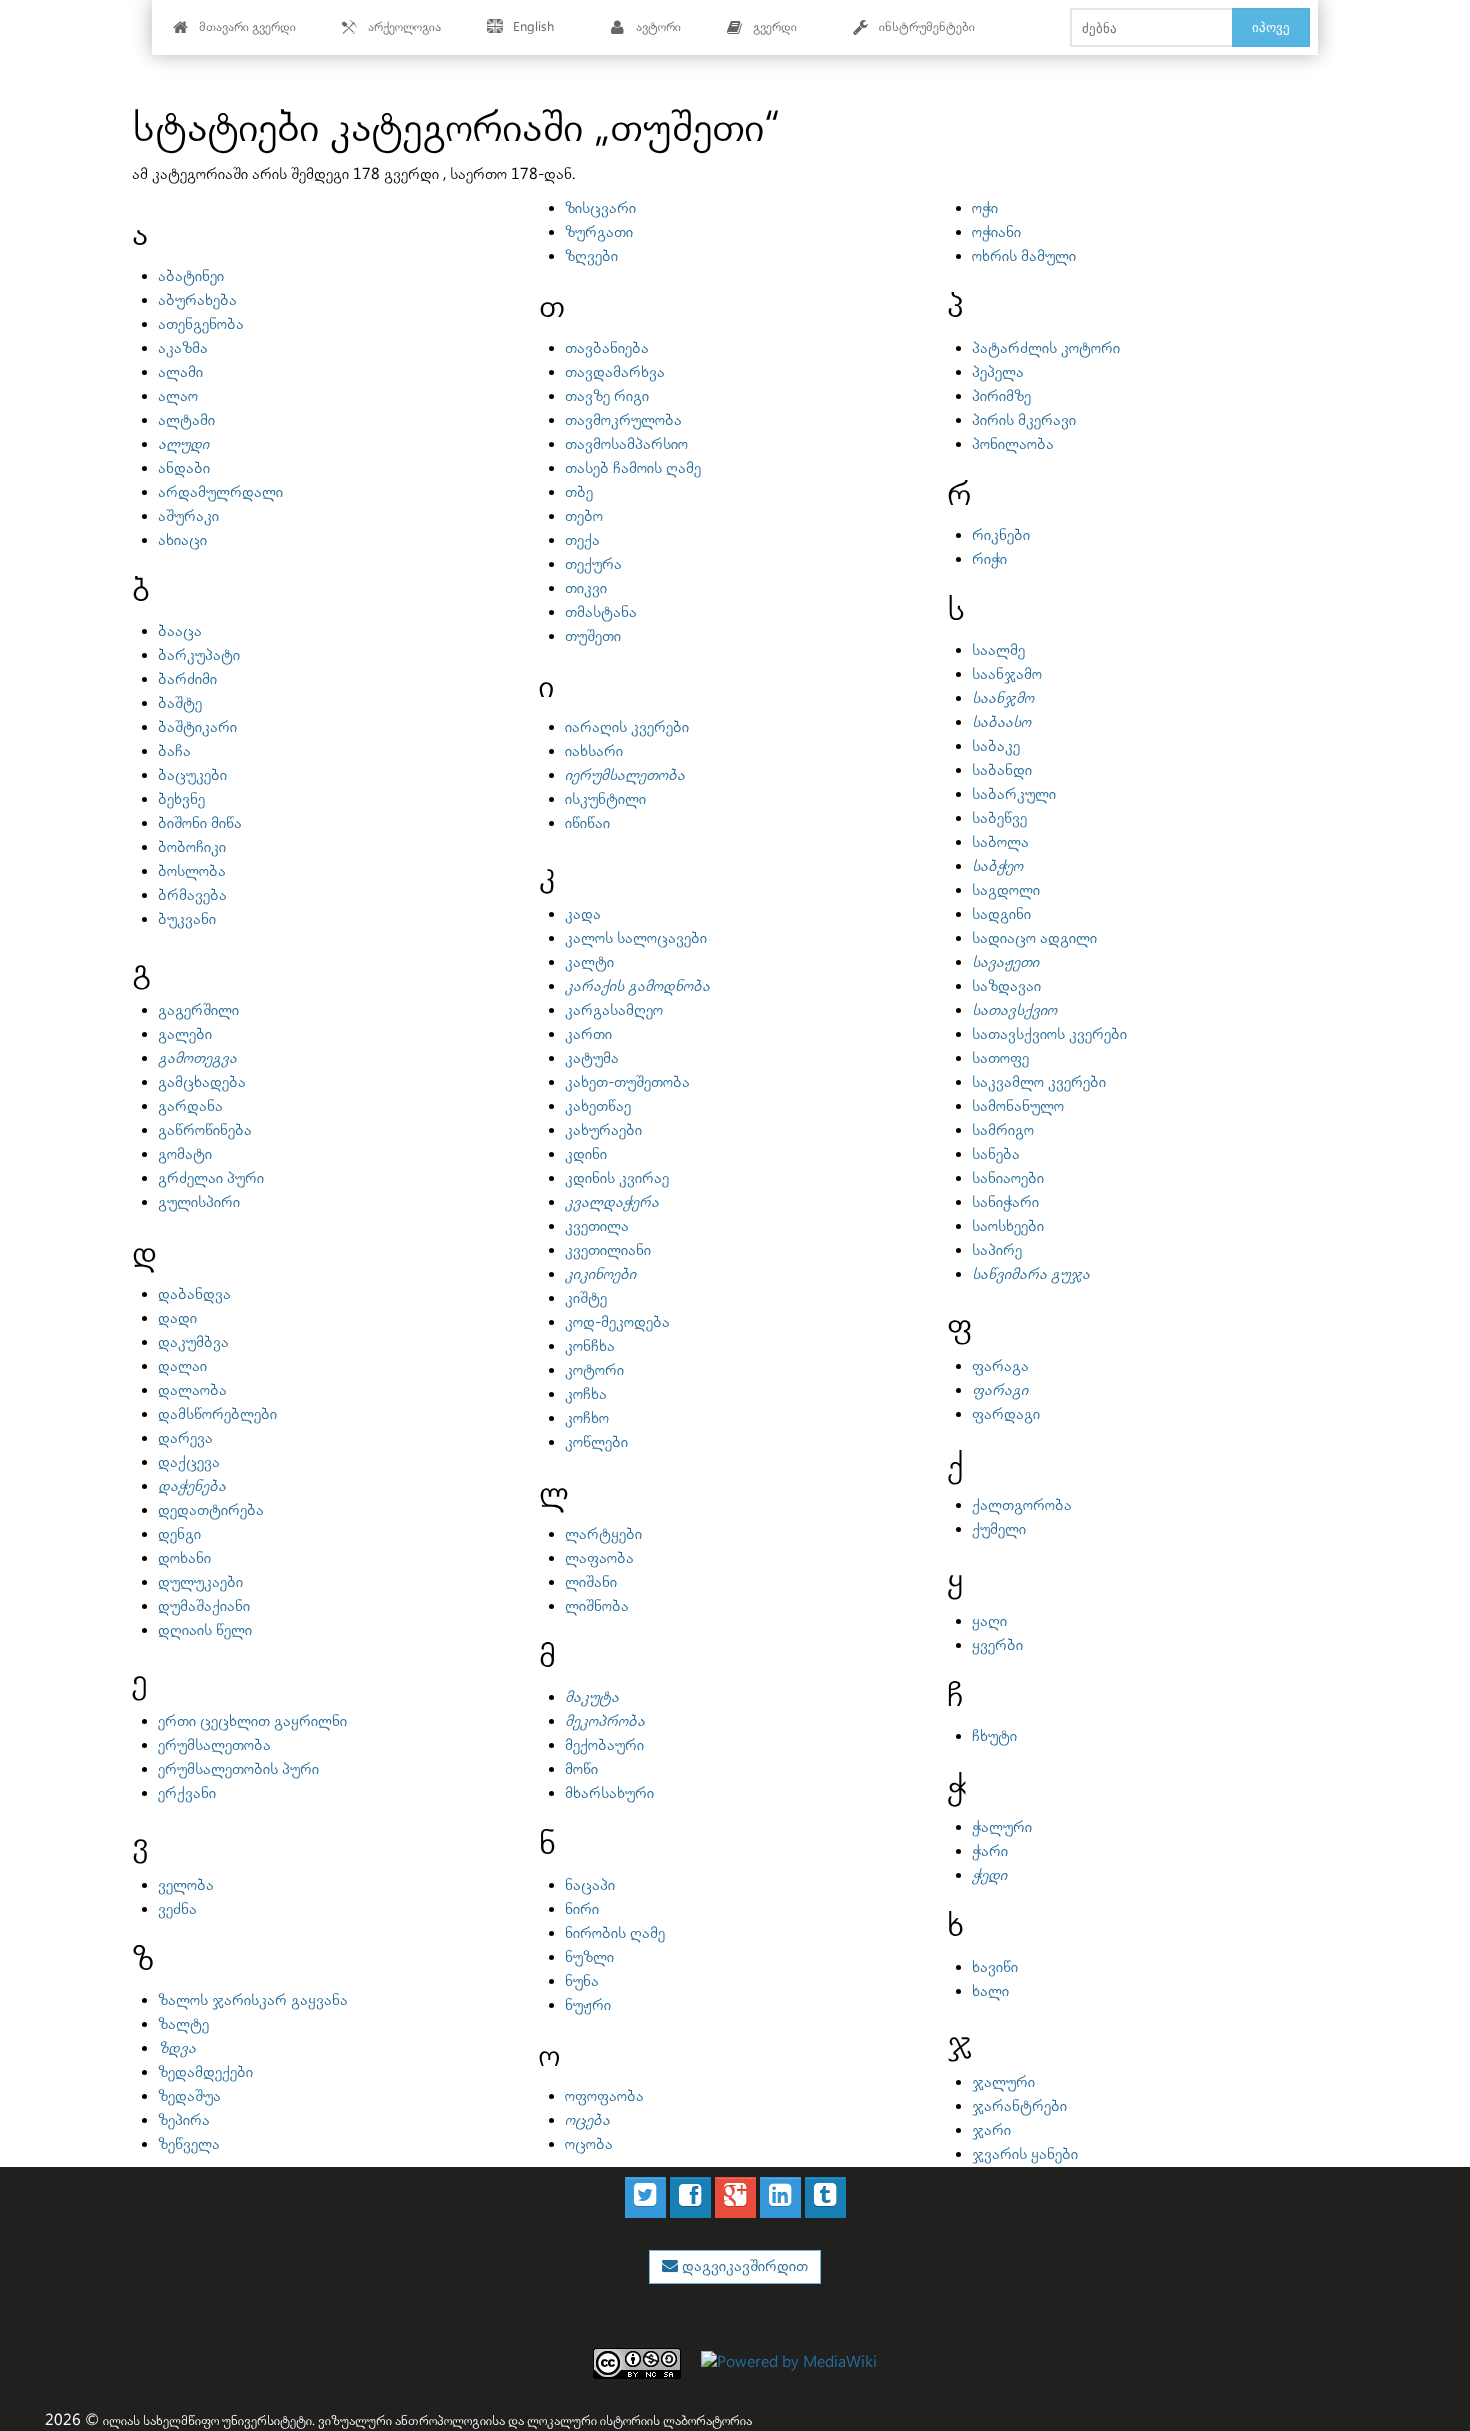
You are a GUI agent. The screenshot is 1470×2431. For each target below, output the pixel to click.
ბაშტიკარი (197, 727)
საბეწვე (999, 818)
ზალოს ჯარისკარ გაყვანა (253, 2000)
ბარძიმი (187, 679)
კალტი (589, 962)
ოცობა (589, 2144)
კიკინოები (600, 1274)
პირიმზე (1001, 396)
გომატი (185, 1154)
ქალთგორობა (1022, 1505)
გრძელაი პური (211, 1178)
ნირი (582, 1909)
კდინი (586, 1154)
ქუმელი (999, 1529)
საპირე (997, 1250)
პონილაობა (1013, 444)
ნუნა (582, 1981)
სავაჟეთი (1005, 962)
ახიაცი (182, 540)
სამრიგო (1003, 1130)
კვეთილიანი (608, 1250)
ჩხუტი (994, 1736)
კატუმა (592, 1058)
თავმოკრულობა (623, 420)
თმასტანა (601, 612)
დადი (177, 1318)
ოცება (587, 2120)
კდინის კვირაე (617, 1178)
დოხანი (184, 1558)
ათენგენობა (201, 324)
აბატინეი (191, 276)
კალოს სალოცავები (636, 938)
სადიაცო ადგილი (1034, 938)
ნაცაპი (590, 1885)
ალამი (180, 372)
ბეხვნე (181, 799)
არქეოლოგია (404, 27)
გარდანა (190, 1106)
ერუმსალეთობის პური (238, 1769)
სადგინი (1001, 914)
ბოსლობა (192, 871)
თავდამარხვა (615, 372)
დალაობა (192, 1390)
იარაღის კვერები (627, 727)
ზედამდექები (205, 2072)
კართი (588, 1034)
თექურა (593, 564)
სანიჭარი (1005, 1202)
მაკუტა (592, 1697)
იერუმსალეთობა (625, 775)
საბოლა (1000, 842)
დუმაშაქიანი (204, 1606)
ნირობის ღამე (615, 1933)
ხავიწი (995, 1967)
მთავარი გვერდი (247, 27)
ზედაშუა (189, 2096)
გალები (185, 1034)
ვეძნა (177, 1909)
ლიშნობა (597, 1606)
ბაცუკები (192, 775)
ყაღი (989, 1621)
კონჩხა (590, 1346)
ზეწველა (189, 2144)
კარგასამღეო (614, 1010)
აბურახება (197, 300)
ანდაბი (184, 468)
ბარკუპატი (199, 655)
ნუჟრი (588, 2005)
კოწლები (596, 1442)
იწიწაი (587, 823)
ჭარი (990, 1851)
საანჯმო (1003, 698)
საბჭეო (997, 866)
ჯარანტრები (1019, 2106)
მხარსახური (609, 1793)
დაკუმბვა (193, 1342)
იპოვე (1271, 27)
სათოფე (1000, 1058)
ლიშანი (591, 1582)
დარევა (185, 1438)
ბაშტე (180, 703)
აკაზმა (183, 348)
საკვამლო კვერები (1039, 1082)
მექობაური (604, 1745)
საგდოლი (1006, 890)
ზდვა (177, 2048)
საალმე (998, 650)
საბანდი (1002, 770)
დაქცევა (189, 1462)
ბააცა (180, 631)
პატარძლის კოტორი (1046, 348)
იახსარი (594, 751)
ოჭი (985, 208)
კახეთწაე (598, 1106)
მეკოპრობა (605, 1721)
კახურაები (603, 1130)
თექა (582, 540)
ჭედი (989, 1875)
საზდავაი (1006, 986)
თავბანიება (607, 348)
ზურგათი (599, 232)
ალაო (178, 396)
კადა (583, 914)
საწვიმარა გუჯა (1031, 1274)
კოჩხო (587, 1418)
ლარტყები (603, 1534)
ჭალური (1002, 1827)
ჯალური (1003, 2082)
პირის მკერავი (1024, 420)
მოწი (581, 1769)
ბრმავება (192, 895)
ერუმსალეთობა (214, 1745)
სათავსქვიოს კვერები (1049, 1034)
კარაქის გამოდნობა (637, 986)
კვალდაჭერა (612, 1202)
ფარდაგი (1006, 1414)
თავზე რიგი (607, 396)
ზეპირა (184, 2120)
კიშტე (586, 1298)
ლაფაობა (599, 1558)
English (533, 27)
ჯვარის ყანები (1025, 2154)
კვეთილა (597, 1226)
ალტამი (186, 420)
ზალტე (183, 2024)
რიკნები (1001, 535)
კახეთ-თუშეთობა (627, 1082)
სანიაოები (1008, 1178)
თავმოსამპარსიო (626, 444)
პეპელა (998, 372)
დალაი (182, 1366)
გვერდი (775, 27)
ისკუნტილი (605, 799)
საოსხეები (1008, 1226)
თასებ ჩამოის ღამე (633, 468)
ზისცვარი (600, 208)
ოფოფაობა (604, 2096)
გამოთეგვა (197, 1058)
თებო (584, 516)
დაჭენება (192, 1486)
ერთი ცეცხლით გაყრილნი (252, 1721)
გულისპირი (199, 1202)
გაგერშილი (198, 1010)
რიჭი (989, 559)
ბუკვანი (187, 919)
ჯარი (991, 2130)
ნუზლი (589, 1957)
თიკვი (586, 588)
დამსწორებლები (217, 1414)
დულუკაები (200, 1582)
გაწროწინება (205, 1130)
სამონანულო (1018, 1106)
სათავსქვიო (1014, 1010)
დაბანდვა (194, 1294)
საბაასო (1001, 722)
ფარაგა (1000, 1366)
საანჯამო (1007, 674)
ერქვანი (187, 1793)
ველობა (186, 1885)
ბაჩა (174, 751)
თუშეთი (593, 636)
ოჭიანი (996, 232)
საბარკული (1014, 794)
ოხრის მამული (1024, 256)
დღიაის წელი (205, 1630)
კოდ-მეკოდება (617, 1322)
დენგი (179, 1534)
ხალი (990, 1991)
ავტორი (658, 27)
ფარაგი (1000, 1390)
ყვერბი (997, 1645)
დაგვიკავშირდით (743, 2266)
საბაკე (996, 746)
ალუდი (183, 444)
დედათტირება (211, 1510)
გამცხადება (202, 1082)
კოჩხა (586, 1394)
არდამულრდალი (220, 492)
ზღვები (591, 256)
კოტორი (594, 1370)
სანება (996, 1154)
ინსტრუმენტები (927, 27)
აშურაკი (188, 516)
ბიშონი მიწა (200, 823)
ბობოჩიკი (192, 847)
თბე (579, 492)
